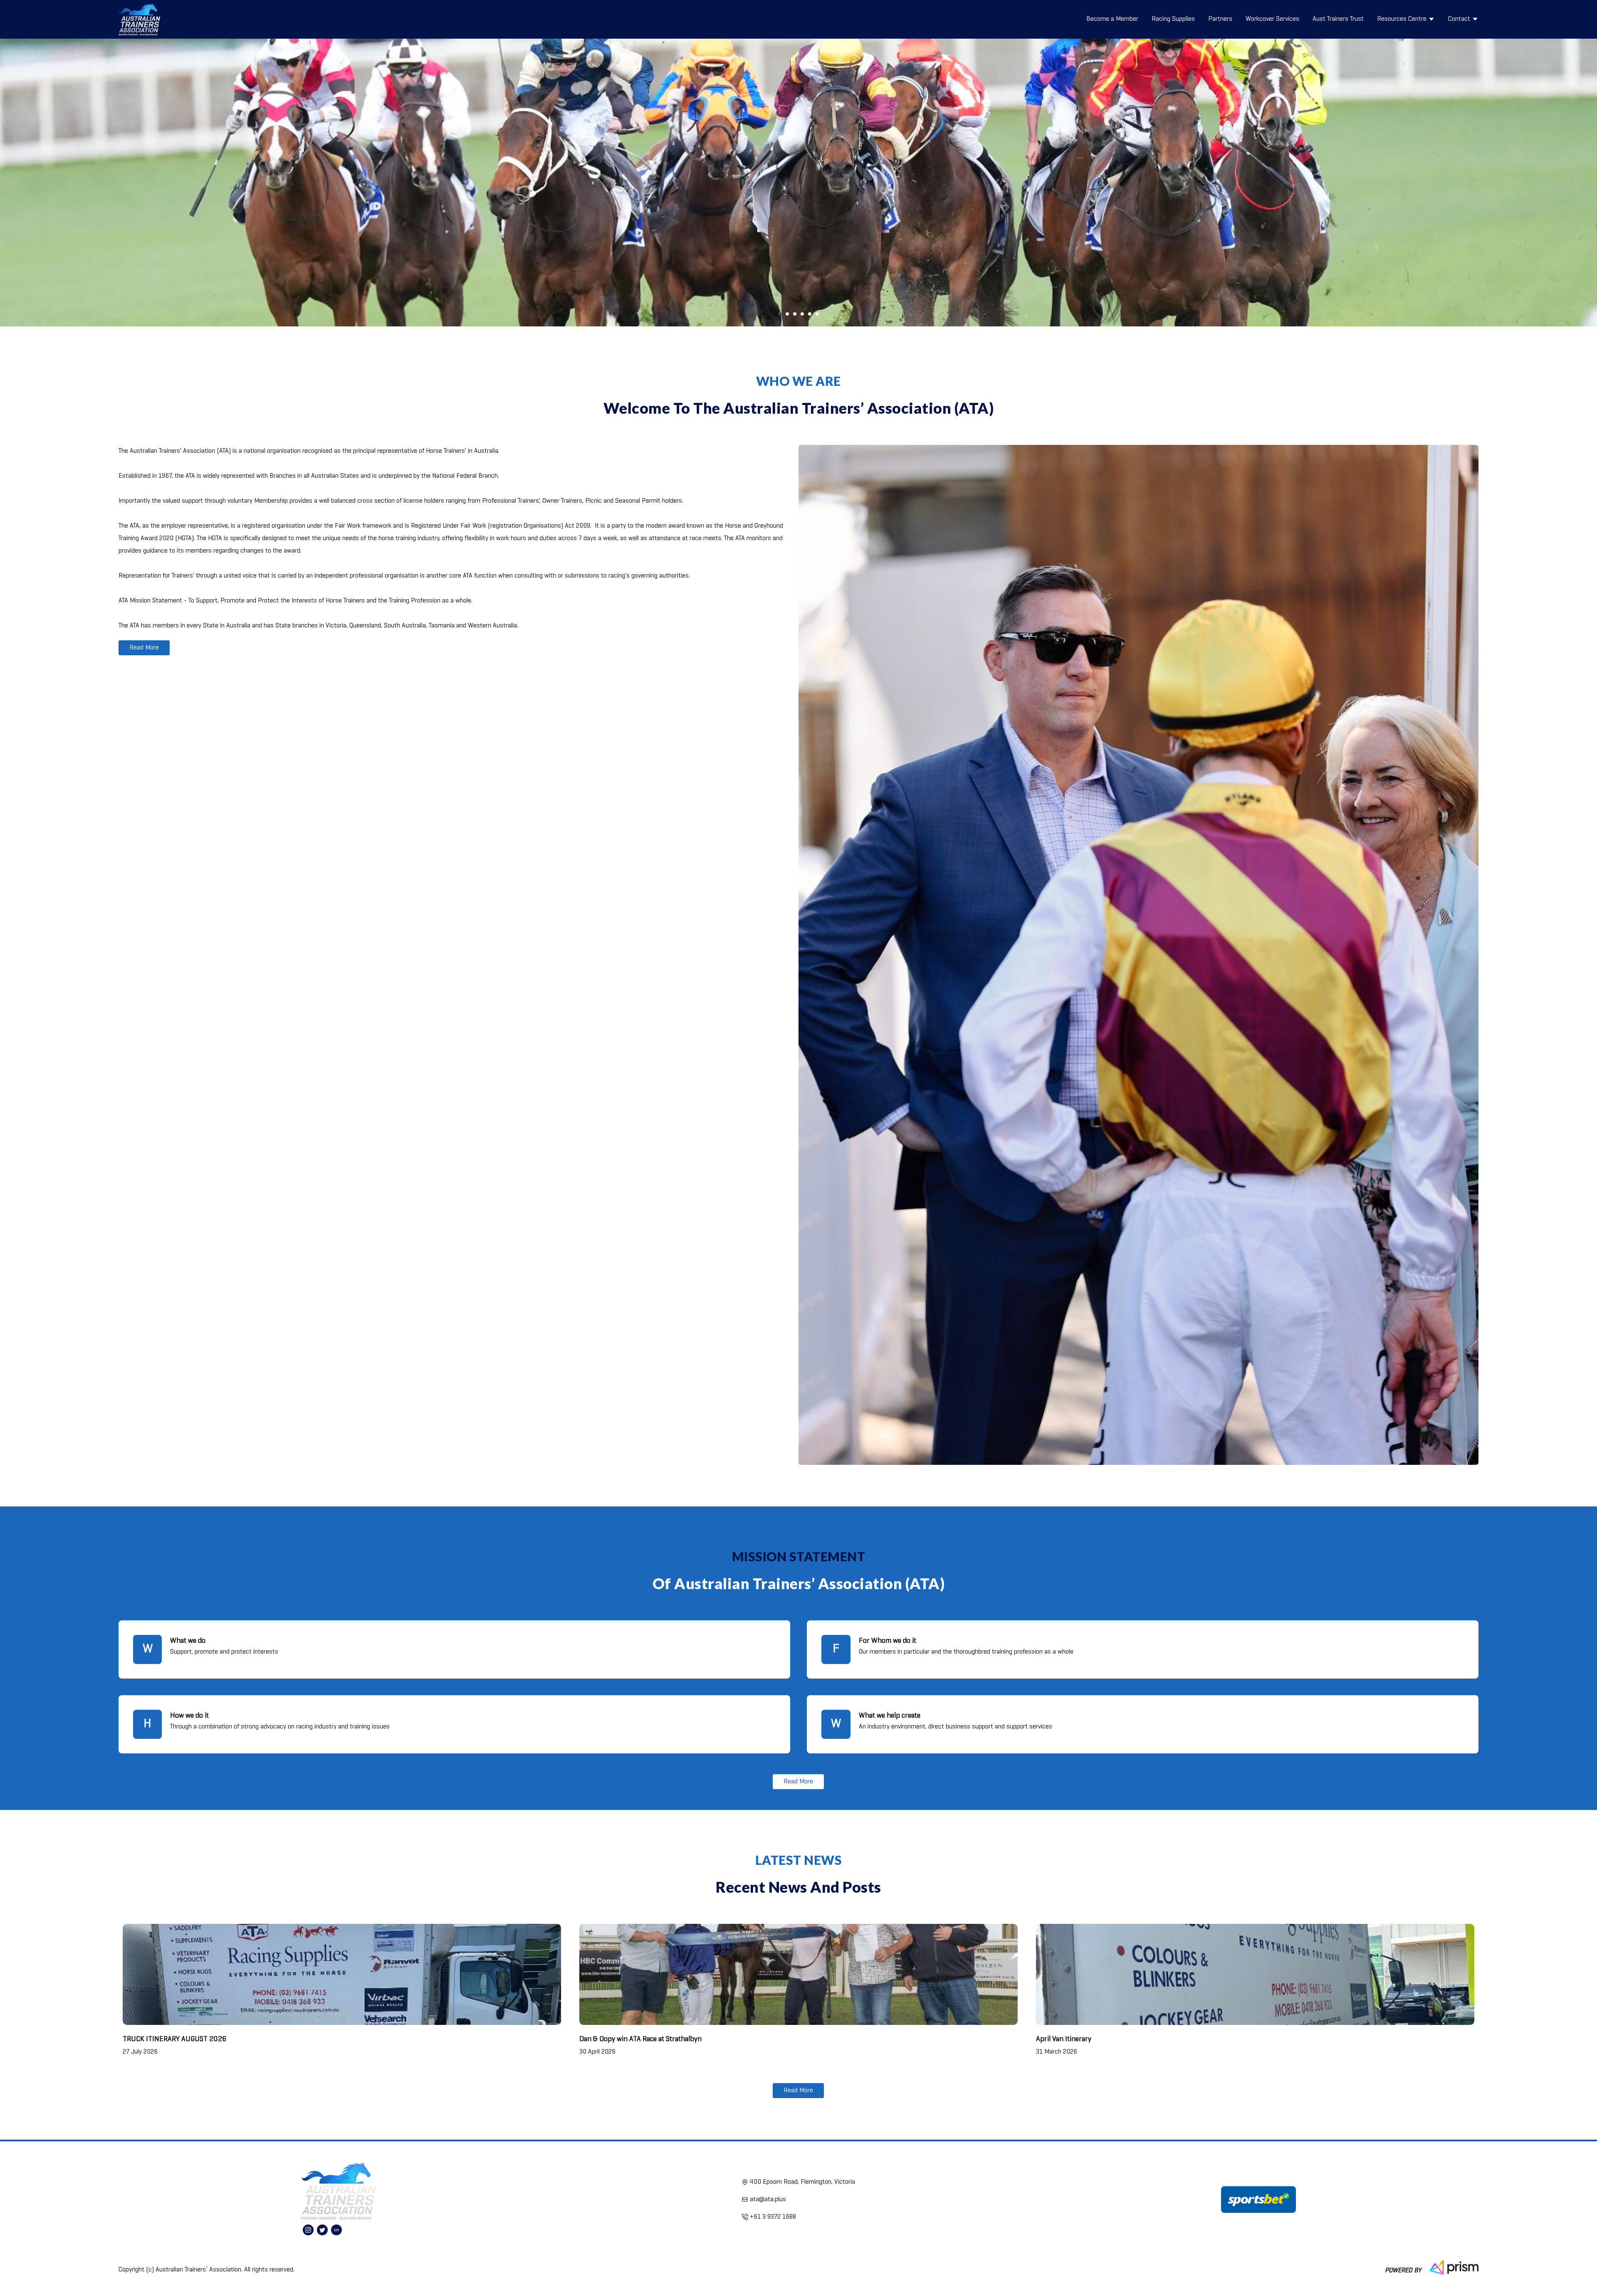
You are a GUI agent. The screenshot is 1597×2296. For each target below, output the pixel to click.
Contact (1459, 19)
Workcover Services (1272, 19)
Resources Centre (1402, 19)
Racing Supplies (1173, 19)
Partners (1220, 19)
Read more (144, 648)
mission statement (799, 1556)
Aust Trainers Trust (1338, 19)
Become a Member (1112, 19)
